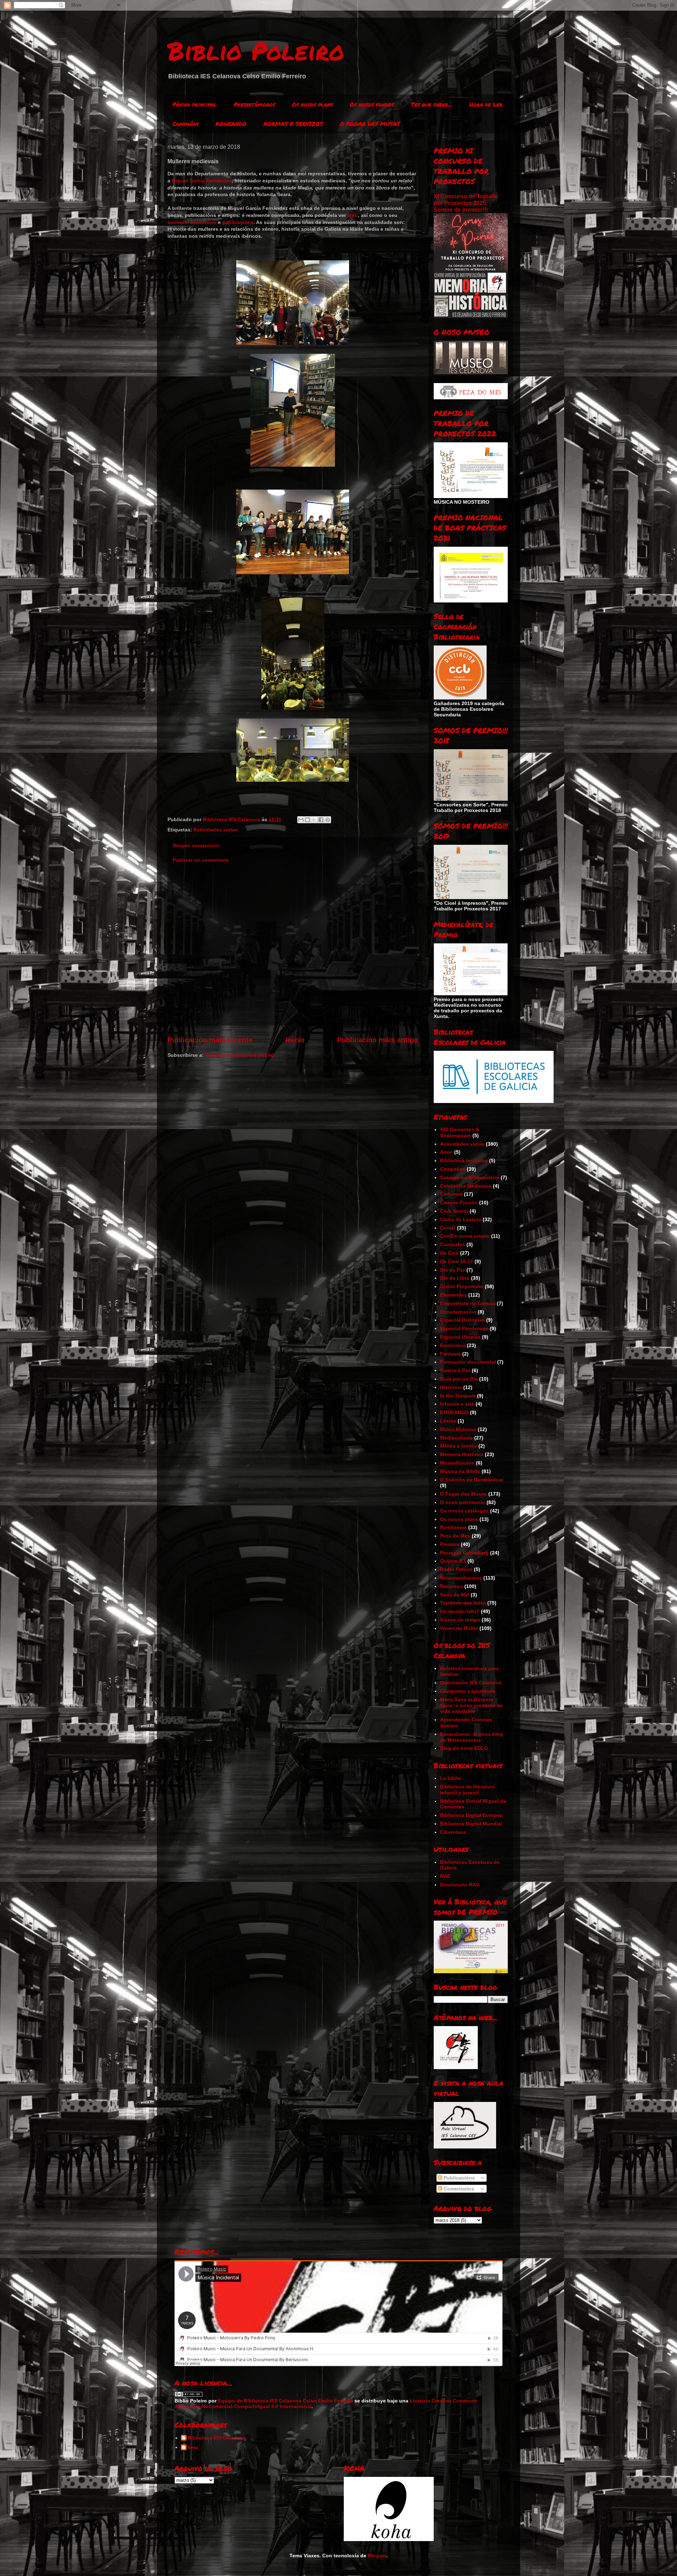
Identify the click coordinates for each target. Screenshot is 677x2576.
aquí (353, 215)
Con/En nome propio (465, 1236)
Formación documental (468, 1362)
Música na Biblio (460, 1471)
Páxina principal (195, 104)
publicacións (238, 222)
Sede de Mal (455, 1595)
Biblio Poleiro (256, 50)
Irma (193, 2447)
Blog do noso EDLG (464, 1748)
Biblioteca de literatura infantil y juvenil (467, 1790)
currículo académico (192, 222)
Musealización (457, 1463)
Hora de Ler (486, 104)
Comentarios (458, 2189)
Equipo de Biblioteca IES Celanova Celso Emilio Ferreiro (285, 2401)
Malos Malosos (458, 1429)
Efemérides (453, 1295)
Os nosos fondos (372, 104)
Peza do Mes (455, 1536)
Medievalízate (456, 1438)
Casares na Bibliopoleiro (470, 1177)
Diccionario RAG (460, 1885)
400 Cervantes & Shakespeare (460, 1132)
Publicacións (459, 2178)
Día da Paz (453, 1270)
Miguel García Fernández (202, 181)
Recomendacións (461, 1578)
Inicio (295, 1040)
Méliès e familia (459, 1446)
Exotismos (453, 1345)
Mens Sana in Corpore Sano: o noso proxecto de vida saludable (471, 1705)
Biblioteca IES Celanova (217, 2438)
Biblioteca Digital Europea (471, 1815)
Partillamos (453, 1527)
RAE (445, 1876)
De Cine (449, 1253)
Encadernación (458, 1312)
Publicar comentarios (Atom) (240, 1055)
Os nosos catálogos (464, 1511)
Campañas (185, 124)
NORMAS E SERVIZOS (293, 124)
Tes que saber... (432, 104)
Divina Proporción (462, 1286)
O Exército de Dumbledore (472, 1480)
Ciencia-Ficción (459, 1202)
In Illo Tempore (458, 1396)
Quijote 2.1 (453, 1561)
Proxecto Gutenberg (464, 1553)
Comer (448, 1228)
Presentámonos (254, 104)
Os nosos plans (312, 104)
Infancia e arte (457, 1404)
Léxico (448, 1421)
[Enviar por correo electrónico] (301, 820)
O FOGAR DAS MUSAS (370, 124)
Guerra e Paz (455, 1370)
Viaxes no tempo (460, 1620)
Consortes (453, 1244)
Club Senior (454, 1211)
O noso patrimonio (463, 1502)
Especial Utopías (460, 1337)
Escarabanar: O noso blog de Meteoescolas (472, 1737)
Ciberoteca (453, 1832)
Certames (451, 1194)
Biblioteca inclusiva (464, 1160)
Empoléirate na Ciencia (468, 1303)
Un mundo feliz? (460, 1611)
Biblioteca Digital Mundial (471, 1824)
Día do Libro (455, 1278)
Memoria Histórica (462, 1454)
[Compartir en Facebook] (321, 820)
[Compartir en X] (314, 820)
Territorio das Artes (463, 1603)
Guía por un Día (459, 1379)
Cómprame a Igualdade (468, 1691)
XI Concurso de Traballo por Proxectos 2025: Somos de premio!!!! (466, 203)
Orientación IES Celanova (471, 1683)
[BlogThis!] (307, 820)
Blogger (377, 2556)
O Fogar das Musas (463, 1494)
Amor (446, 1152)
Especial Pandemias (464, 1328)
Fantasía (450, 1354)
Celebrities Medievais (466, 1186)
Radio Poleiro (456, 1569)
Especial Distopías (462, 1320)
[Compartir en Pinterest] (328, 820)
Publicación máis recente (210, 1040)
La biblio (451, 1778)
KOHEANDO (231, 124)
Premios (450, 1544)
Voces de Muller (459, 1628)
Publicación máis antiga (377, 1040)
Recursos (452, 1586)
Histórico (451, 1387)
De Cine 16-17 (457, 1261)
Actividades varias (215, 830)
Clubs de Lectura (461, 1219)
